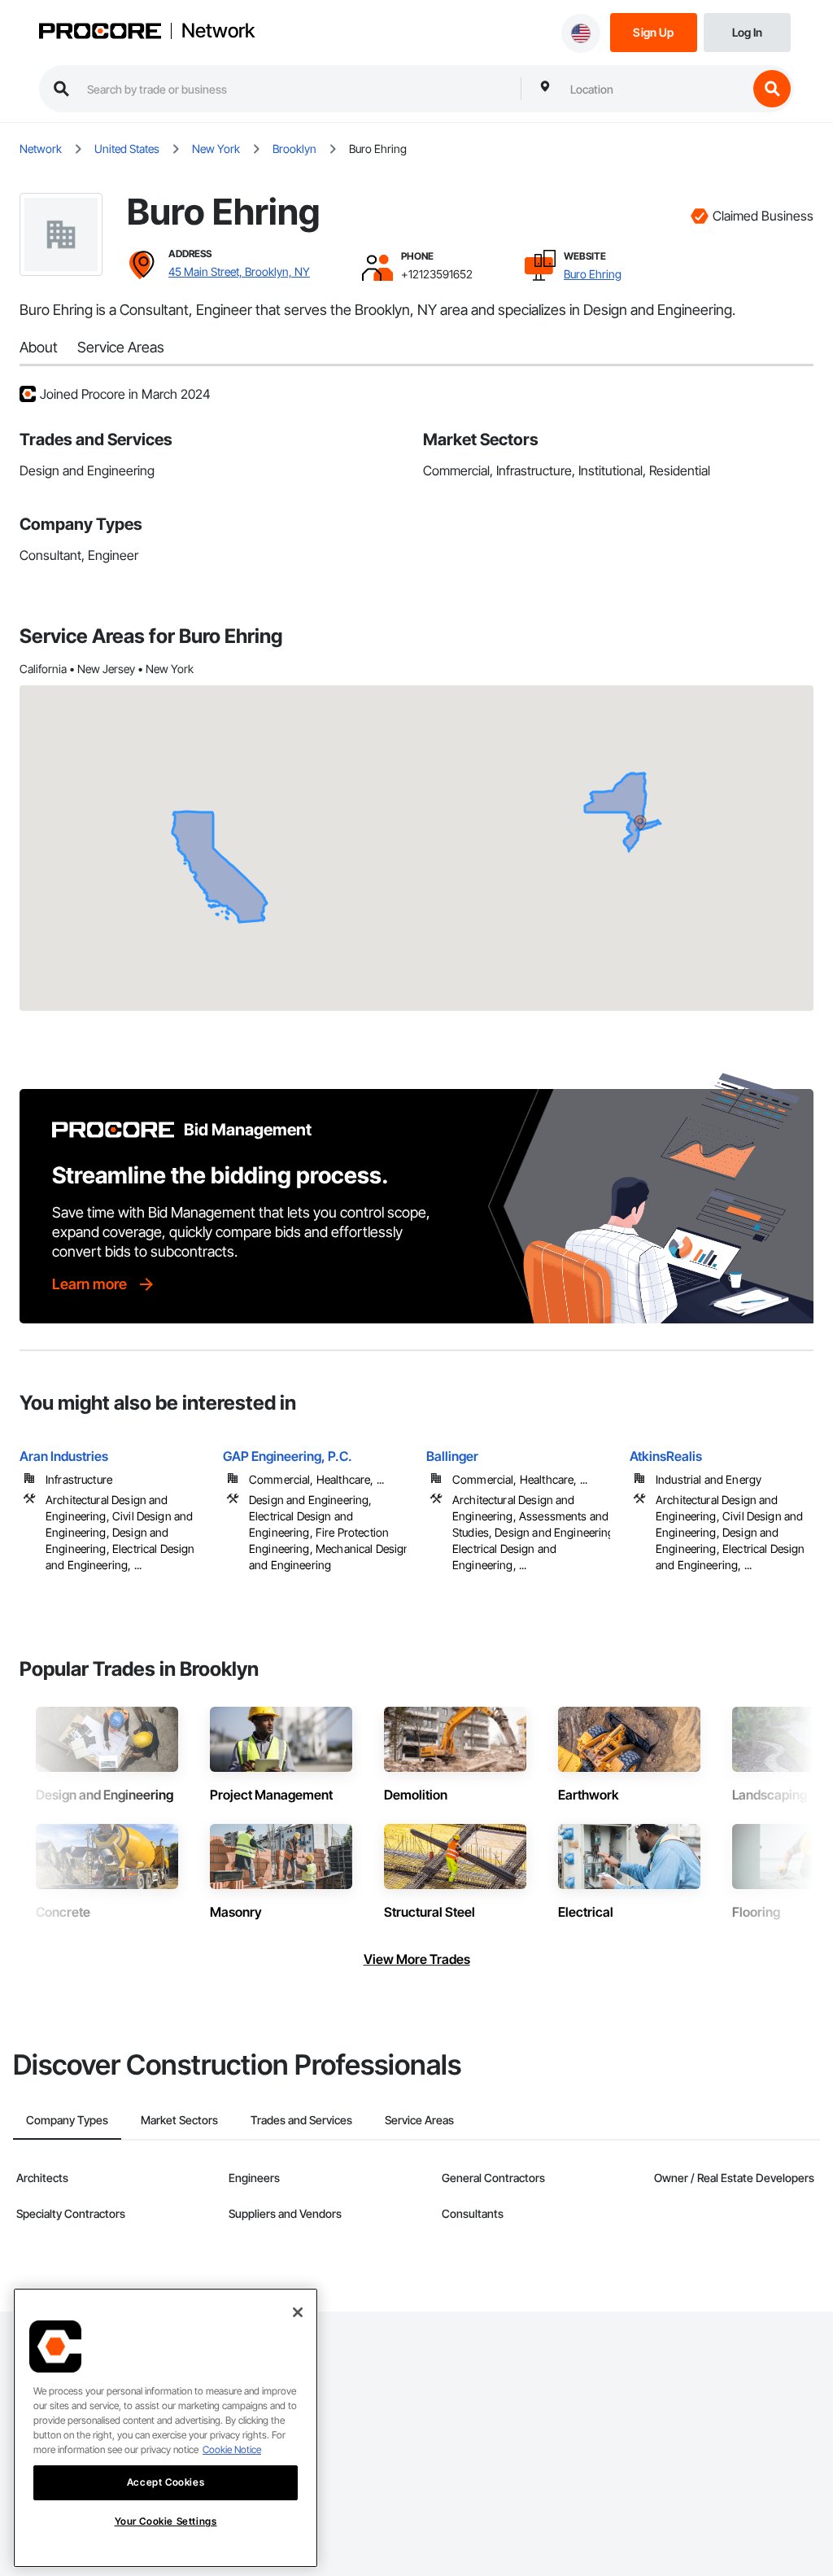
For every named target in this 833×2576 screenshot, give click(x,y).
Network (218, 31)
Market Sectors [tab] (179, 2120)
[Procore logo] (100, 33)
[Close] (298, 2312)
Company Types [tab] (67, 2120)
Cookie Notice (232, 2449)
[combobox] (655, 89)
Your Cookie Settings (166, 2521)
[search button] (772, 89)
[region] (166, 2428)
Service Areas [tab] (419, 2120)
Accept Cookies (166, 2482)
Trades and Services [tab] (301, 2120)
